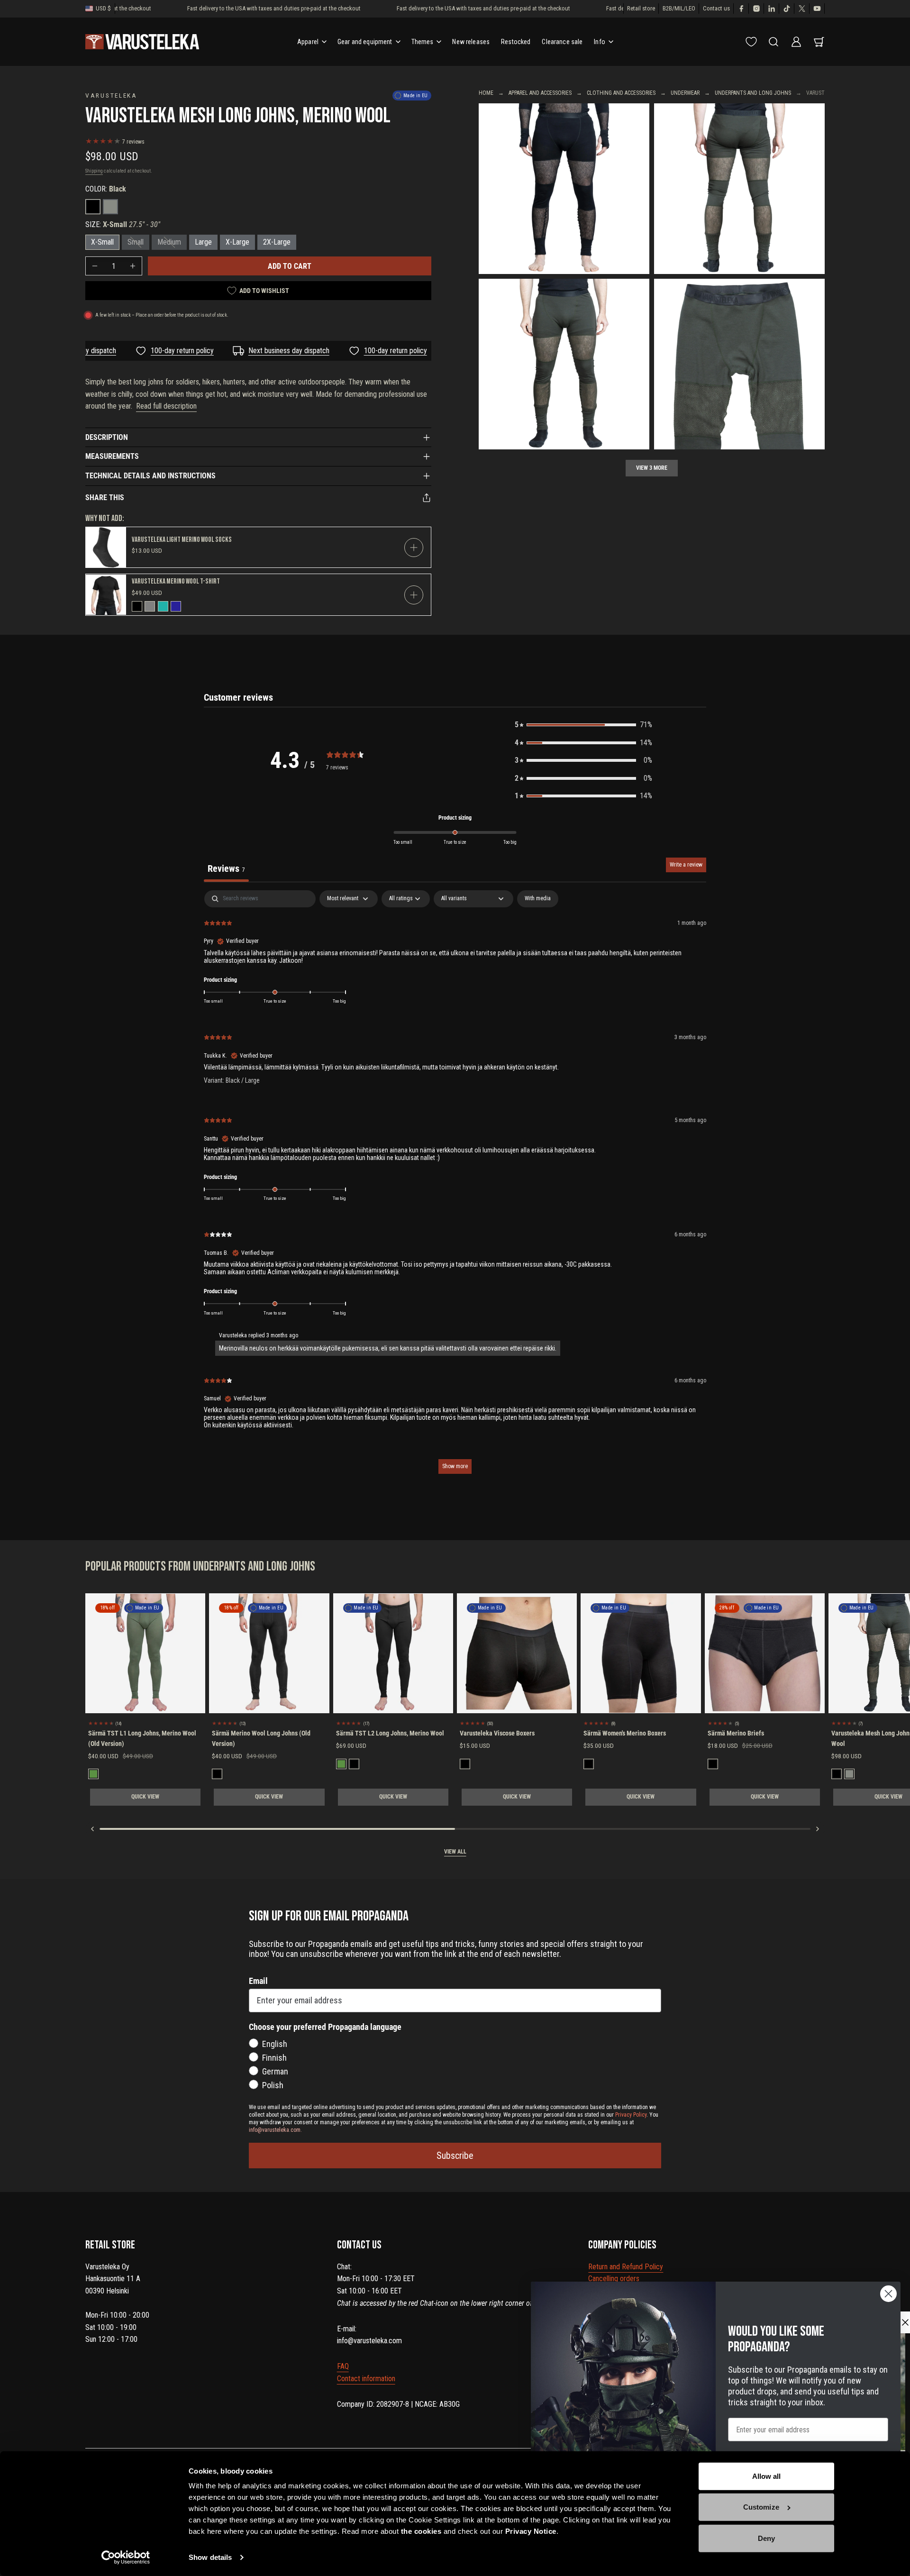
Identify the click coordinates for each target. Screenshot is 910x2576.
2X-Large (277, 242)
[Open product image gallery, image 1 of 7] (564, 364)
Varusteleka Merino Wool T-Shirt (176, 581)
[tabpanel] (455, 1187)
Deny (766, 2538)
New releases (471, 42)
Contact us (716, 8)
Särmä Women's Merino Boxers (625, 1733)
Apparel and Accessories (540, 93)
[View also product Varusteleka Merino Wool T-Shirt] (106, 595)
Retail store (641, 8)
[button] (583, 725)
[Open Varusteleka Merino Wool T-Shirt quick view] (414, 595)
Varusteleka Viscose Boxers (497, 1733)
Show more (455, 1466)
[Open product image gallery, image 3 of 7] (564, 189)
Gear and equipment (365, 42)
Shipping (94, 171)
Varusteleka (111, 95)
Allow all (767, 2476)
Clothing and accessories (621, 93)
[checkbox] (538, 899)
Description (107, 437)
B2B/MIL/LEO (679, 8)
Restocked (516, 42)
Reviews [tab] (226, 868)
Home (486, 93)
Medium (169, 242)
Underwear (685, 93)
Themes (423, 42)
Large (203, 242)
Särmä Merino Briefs (736, 1733)
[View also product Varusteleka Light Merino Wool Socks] (106, 547)
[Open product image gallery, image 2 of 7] (739, 189)
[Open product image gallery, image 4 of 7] (739, 364)
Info (600, 42)
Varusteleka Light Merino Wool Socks (182, 540)
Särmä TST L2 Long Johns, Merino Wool (390, 1733)
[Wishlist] (751, 42)
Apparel (308, 42)
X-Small (102, 242)
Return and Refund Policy (626, 2267)
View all (455, 1852)
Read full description (166, 406)
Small (136, 242)
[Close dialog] (888, 2294)
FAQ (343, 2366)
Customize (761, 2507)
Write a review (686, 865)
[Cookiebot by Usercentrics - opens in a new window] (126, 2558)
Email (258, 1981)
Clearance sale (562, 42)
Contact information (366, 2379)
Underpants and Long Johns (753, 93)
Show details (210, 2557)
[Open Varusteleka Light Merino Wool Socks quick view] (414, 548)
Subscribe (455, 2156)
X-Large (237, 242)
